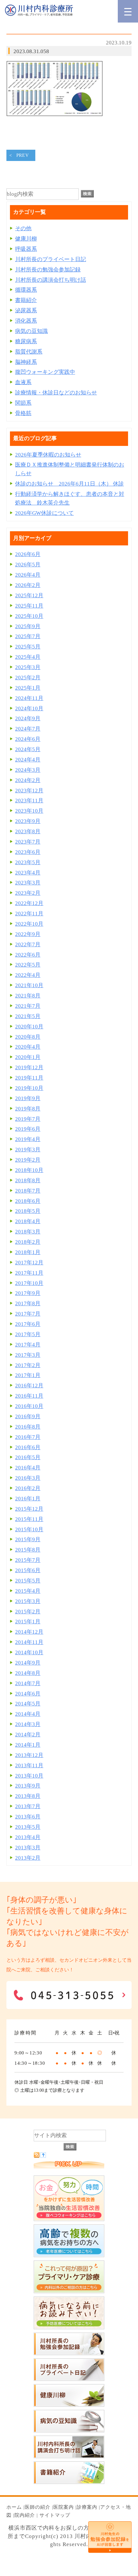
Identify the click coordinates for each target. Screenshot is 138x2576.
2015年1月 (28, 1622)
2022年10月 (29, 924)
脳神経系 (26, 362)
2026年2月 (28, 585)
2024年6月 (28, 739)
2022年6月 (28, 955)
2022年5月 (28, 965)
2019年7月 (28, 1119)
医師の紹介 (38, 2507)
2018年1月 (28, 1252)
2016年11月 (29, 1396)
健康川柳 (26, 239)
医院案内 (64, 2507)
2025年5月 (28, 647)
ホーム (14, 2507)
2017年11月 (29, 1273)
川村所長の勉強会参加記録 (48, 270)
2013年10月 (29, 1776)
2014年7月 (28, 1683)
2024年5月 (28, 749)
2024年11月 (29, 698)
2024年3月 (28, 770)
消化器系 (26, 321)
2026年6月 (28, 554)
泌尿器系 (26, 311)
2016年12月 (29, 1386)
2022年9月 (28, 934)
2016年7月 (28, 1437)
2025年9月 (28, 626)
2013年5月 (28, 1827)
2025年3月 (28, 667)
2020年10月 (29, 1027)
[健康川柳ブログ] (69, 2405)
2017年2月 (28, 1365)
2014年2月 (28, 1735)
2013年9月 (28, 1786)
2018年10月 (29, 1170)
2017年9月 (28, 1293)
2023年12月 (29, 791)
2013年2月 (28, 1858)
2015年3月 (28, 1601)
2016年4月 (28, 1468)
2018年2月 (28, 1242)
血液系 (23, 382)
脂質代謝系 (29, 352)
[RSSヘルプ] (43, 2156)
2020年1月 (28, 1057)
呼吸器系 (26, 249)
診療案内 (87, 2507)
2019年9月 (28, 1098)
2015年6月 (28, 1570)
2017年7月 (28, 1314)
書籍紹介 (26, 300)
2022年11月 (29, 914)
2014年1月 (28, 1745)
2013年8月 (28, 1796)
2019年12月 (29, 1067)
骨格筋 (23, 413)
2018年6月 (28, 1201)
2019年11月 (29, 1078)
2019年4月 (28, 1139)
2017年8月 (28, 1303)
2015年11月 (29, 1519)
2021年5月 (28, 1016)
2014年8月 (28, 1673)
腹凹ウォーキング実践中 (45, 372)
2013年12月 (29, 1755)
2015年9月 (28, 1539)
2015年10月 (29, 1529)
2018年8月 (28, 1180)
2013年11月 (29, 1765)
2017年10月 (29, 1283)
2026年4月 (28, 575)
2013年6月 (28, 1817)
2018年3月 (28, 1232)
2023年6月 (28, 852)
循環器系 (26, 290)
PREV (23, 155)
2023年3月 (28, 883)
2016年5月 (28, 1457)
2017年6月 (28, 1324)
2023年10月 (29, 811)
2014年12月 (29, 1632)
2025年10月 (29, 616)
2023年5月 (28, 862)
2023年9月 (28, 821)
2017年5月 (28, 1334)
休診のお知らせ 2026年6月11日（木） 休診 (69, 484)
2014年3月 (28, 1724)
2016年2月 (28, 1488)
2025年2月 (28, 678)
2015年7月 (28, 1560)
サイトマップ (55, 2515)
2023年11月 (29, 801)
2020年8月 (28, 1037)
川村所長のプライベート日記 (51, 259)
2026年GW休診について (44, 513)
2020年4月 (28, 1047)
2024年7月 (28, 729)
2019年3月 (28, 1150)
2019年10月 (29, 1088)
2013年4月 (28, 1837)
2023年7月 (28, 842)
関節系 (23, 403)
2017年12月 (29, 1263)
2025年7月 (28, 636)
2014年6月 (28, 1694)
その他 (23, 228)
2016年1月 (28, 1499)
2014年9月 (28, 1663)
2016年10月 (29, 1406)
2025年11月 (29, 606)
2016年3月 (28, 1478)
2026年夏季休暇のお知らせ (48, 455)
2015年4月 (28, 1591)
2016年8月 (28, 1427)
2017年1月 (28, 1375)
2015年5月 (28, 1581)
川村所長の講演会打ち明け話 (51, 280)
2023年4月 (28, 873)
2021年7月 (28, 1006)
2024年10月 (29, 708)
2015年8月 (28, 1550)
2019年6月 (28, 1129)
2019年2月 (28, 1160)
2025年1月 (28, 688)
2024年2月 (28, 780)
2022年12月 (29, 903)
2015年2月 (28, 1612)
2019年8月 (28, 1109)
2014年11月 (29, 1642)
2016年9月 (28, 1416)
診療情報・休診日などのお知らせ (56, 393)
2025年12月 (29, 595)
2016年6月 (28, 1447)
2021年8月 (28, 996)
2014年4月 (28, 1714)
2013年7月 (28, 1806)
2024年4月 (28, 760)
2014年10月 (29, 1652)
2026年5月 (28, 565)
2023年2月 (28, 893)
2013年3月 (28, 1848)
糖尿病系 (26, 341)
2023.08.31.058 (31, 51)
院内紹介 (25, 2515)
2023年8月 (28, 831)
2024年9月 (28, 718)
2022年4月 (28, 975)
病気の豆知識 (31, 331)
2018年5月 (28, 1211)
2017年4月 (28, 1345)
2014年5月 (28, 1704)
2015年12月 (29, 1509)
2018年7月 (28, 1191)
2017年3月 (28, 1355)
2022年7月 (28, 944)
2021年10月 (29, 985)
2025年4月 (28, 657)
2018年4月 (28, 1221)
